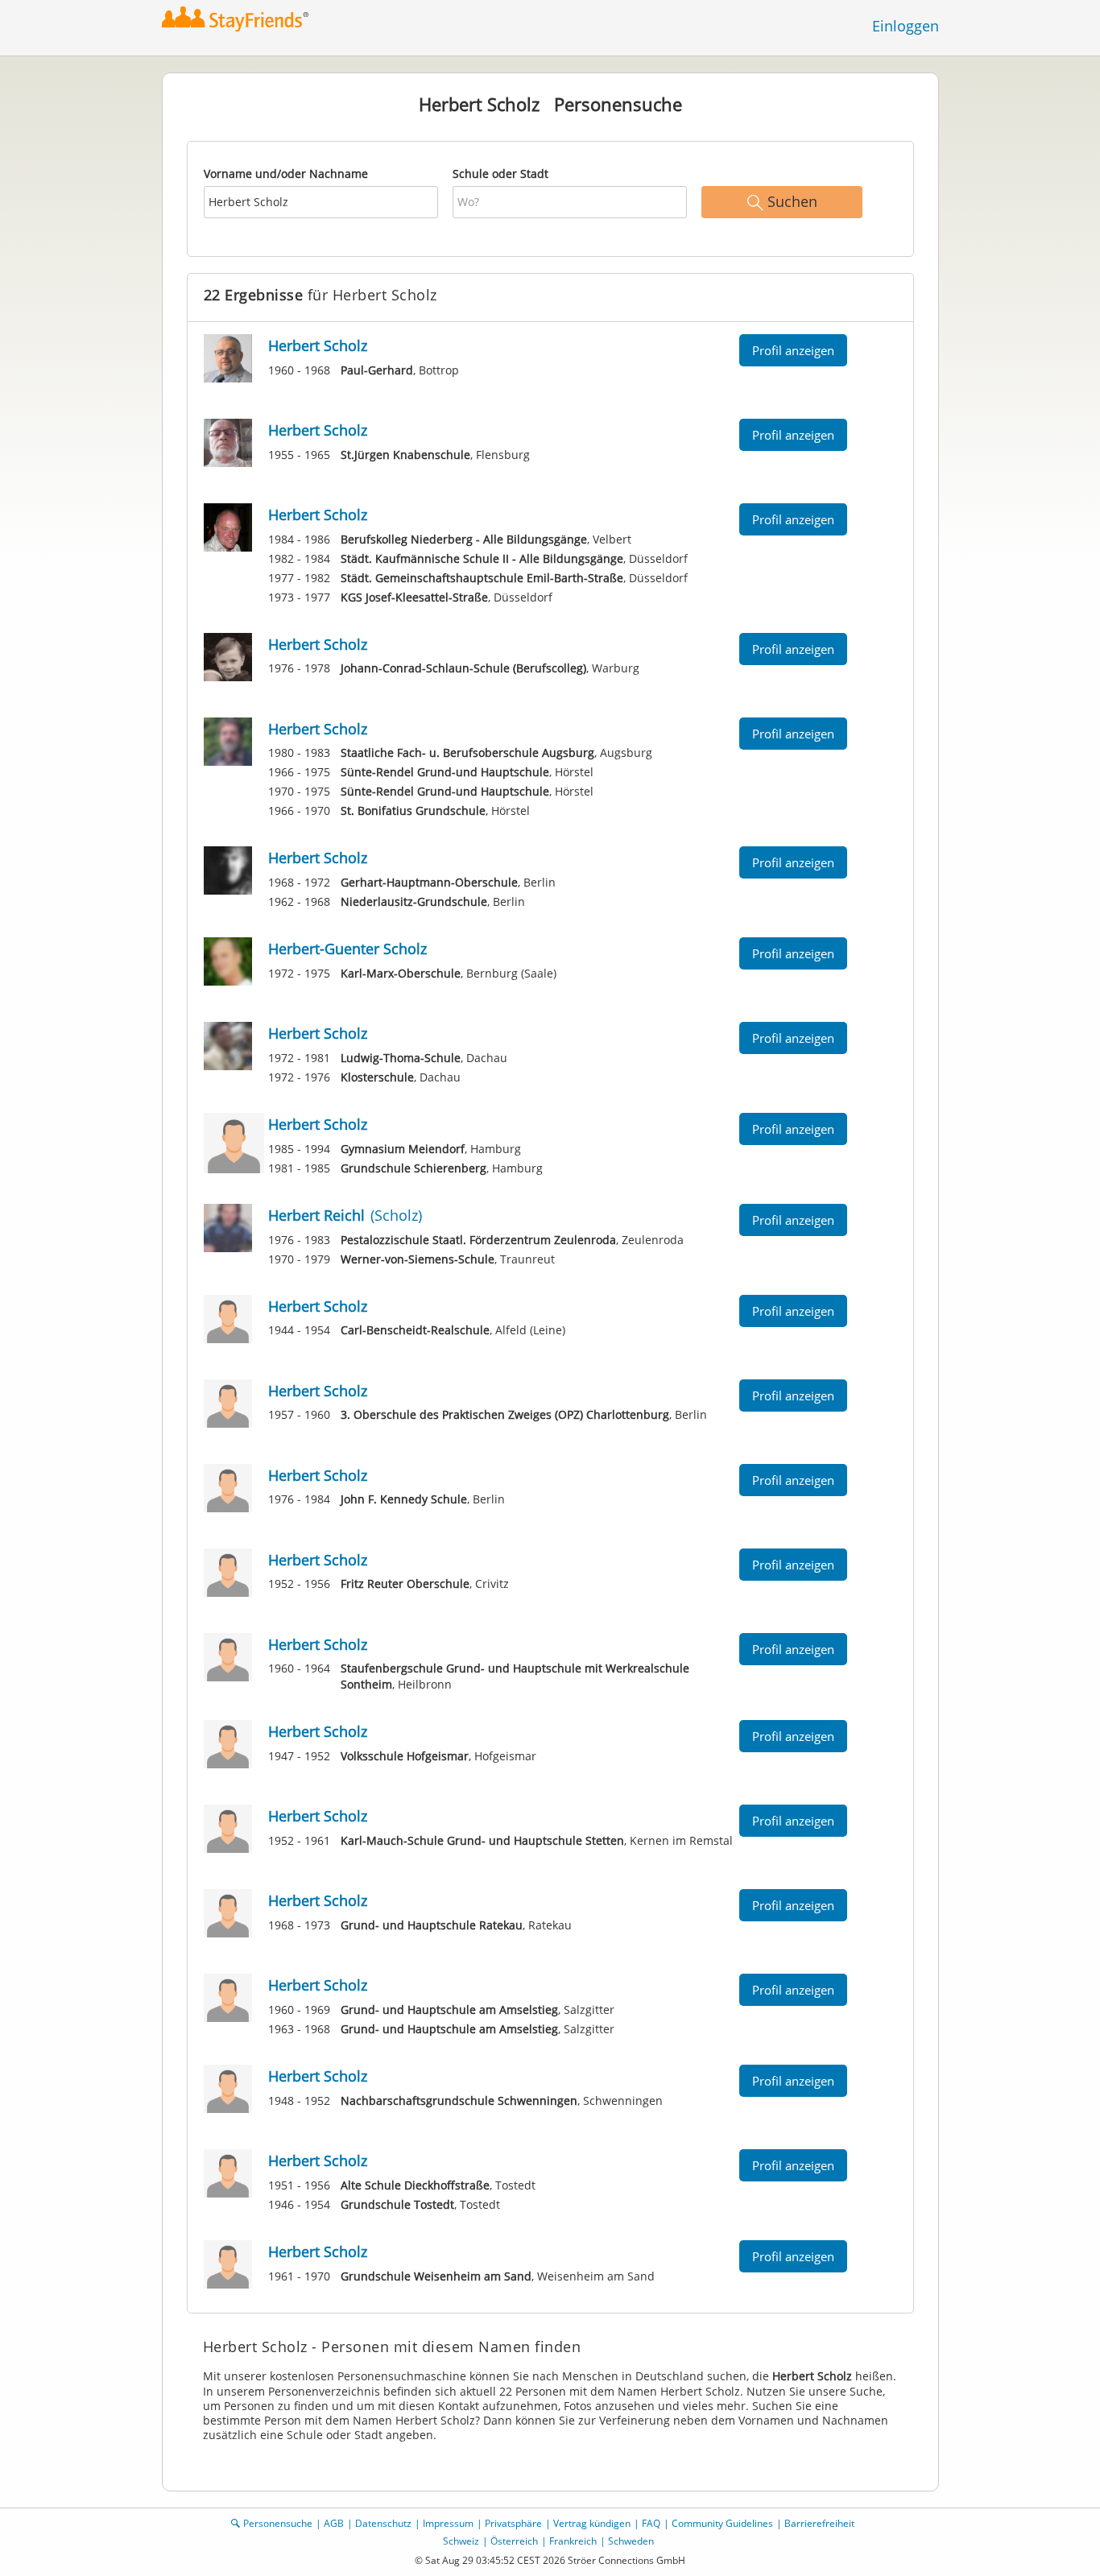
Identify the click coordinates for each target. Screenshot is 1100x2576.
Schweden (631, 2541)
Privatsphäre (513, 2523)
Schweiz (461, 2541)
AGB (334, 2523)
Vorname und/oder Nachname (286, 174)
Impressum (448, 2523)
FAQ (651, 2523)
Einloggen (906, 26)
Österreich (514, 2541)
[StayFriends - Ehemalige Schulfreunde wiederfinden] (240, 20)
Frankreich (573, 2541)
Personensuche (278, 2523)
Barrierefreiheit (819, 2523)
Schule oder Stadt (500, 174)
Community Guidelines (722, 2523)
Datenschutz (383, 2523)
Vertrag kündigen (592, 2523)
